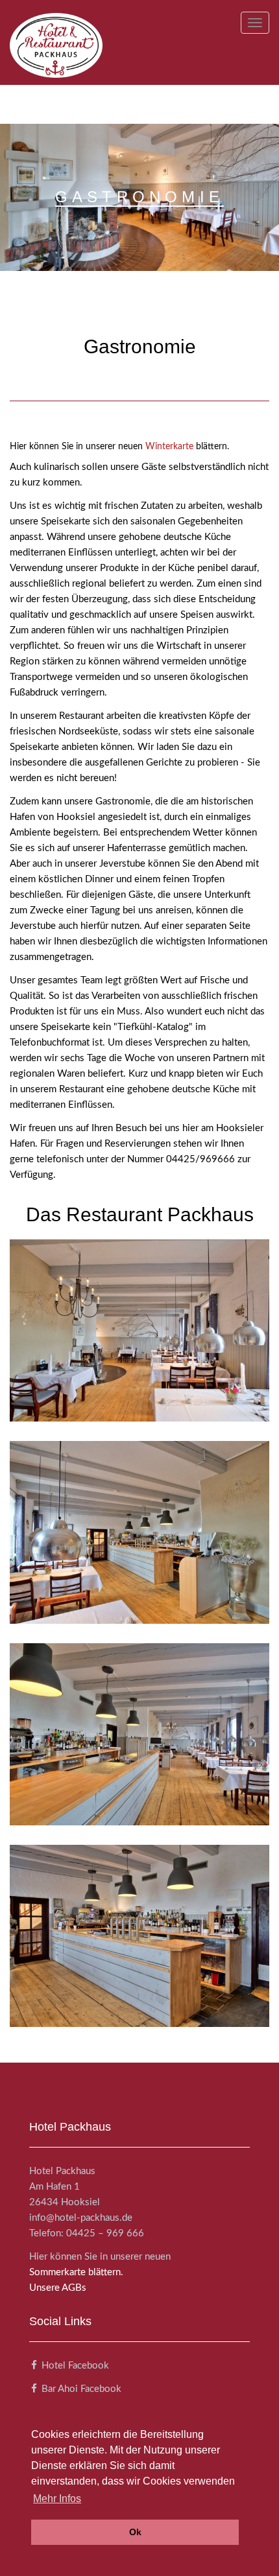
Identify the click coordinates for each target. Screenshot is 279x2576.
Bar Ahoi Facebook (81, 2389)
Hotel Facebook (75, 2366)
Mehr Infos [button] (57, 2499)
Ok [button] (135, 2532)
